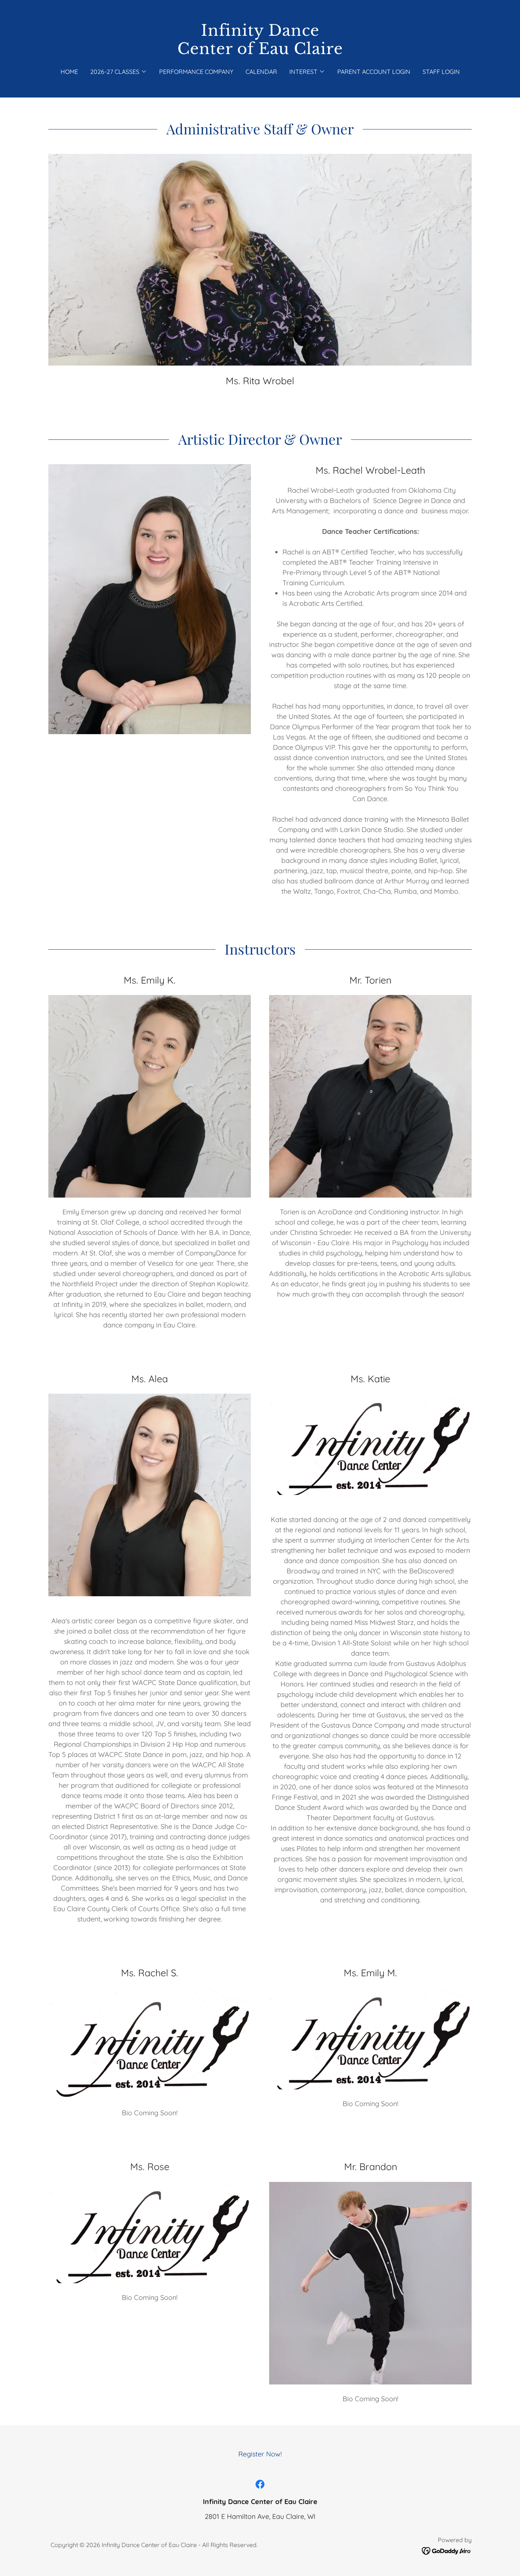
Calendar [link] (261, 72)
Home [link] (69, 72)
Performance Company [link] (196, 72)
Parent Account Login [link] (374, 72)
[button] (119, 72)
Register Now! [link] (260, 2454)
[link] (260, 52)
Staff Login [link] (441, 72)
